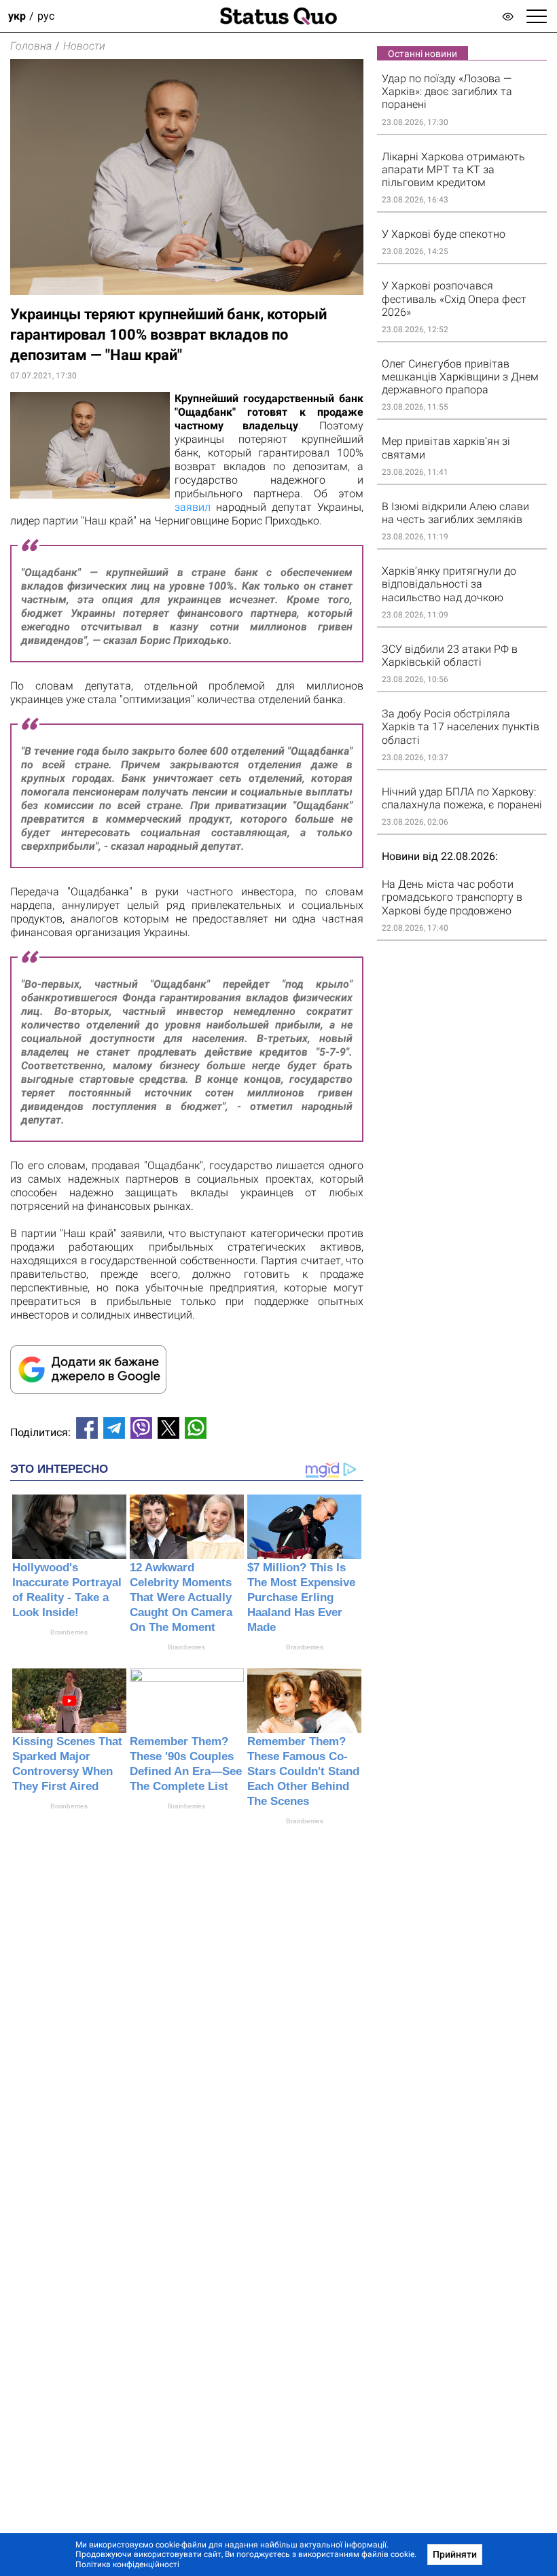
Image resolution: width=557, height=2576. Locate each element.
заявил (195, 507)
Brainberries (69, 1632)
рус (46, 16)
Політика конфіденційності (127, 2564)
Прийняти (455, 2554)
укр (17, 16)
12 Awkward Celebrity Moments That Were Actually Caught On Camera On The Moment (181, 1597)
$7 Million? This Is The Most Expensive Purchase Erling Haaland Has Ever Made (301, 1597)
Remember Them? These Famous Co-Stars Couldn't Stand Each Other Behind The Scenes (303, 1771)
